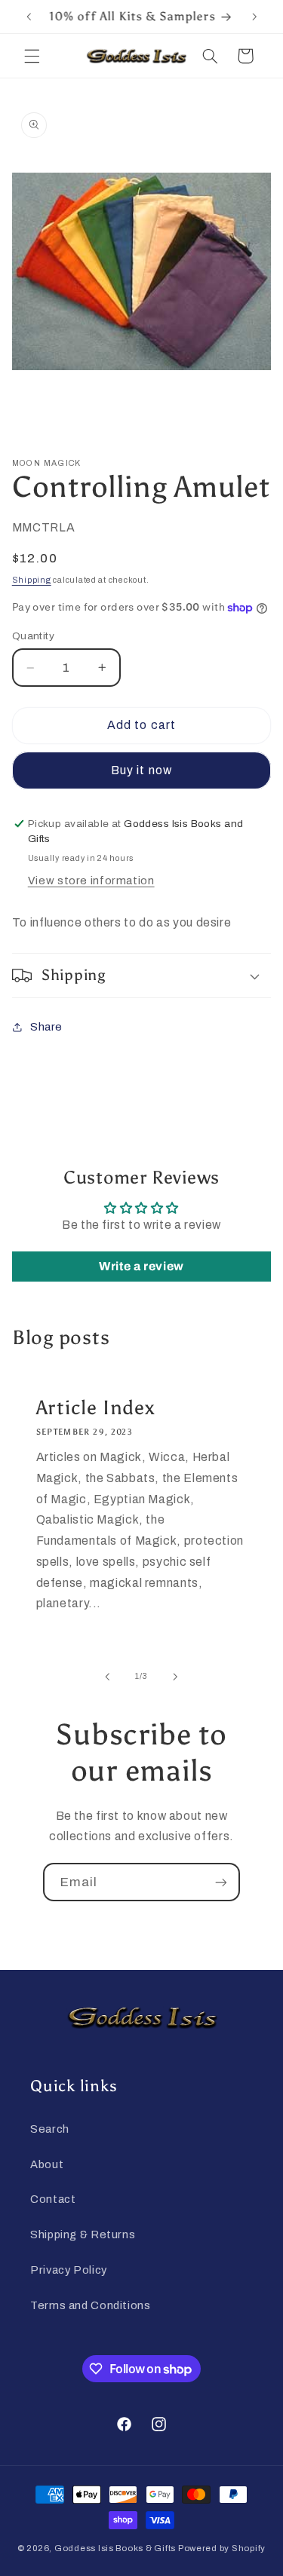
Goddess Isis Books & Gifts (115, 2548)
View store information (91, 881)
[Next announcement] (254, 17)
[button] (32, 56)
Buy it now (141, 770)
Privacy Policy (69, 2270)
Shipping (32, 580)
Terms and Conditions (91, 2305)
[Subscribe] (221, 1882)
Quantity (33, 636)
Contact (53, 2199)
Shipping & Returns (83, 2234)
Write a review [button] (141, 1266)
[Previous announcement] (29, 17)
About (47, 2164)
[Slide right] (176, 1677)
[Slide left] (107, 1677)
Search (50, 2129)
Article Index (95, 1407)
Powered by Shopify (222, 2548)
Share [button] (46, 1027)
